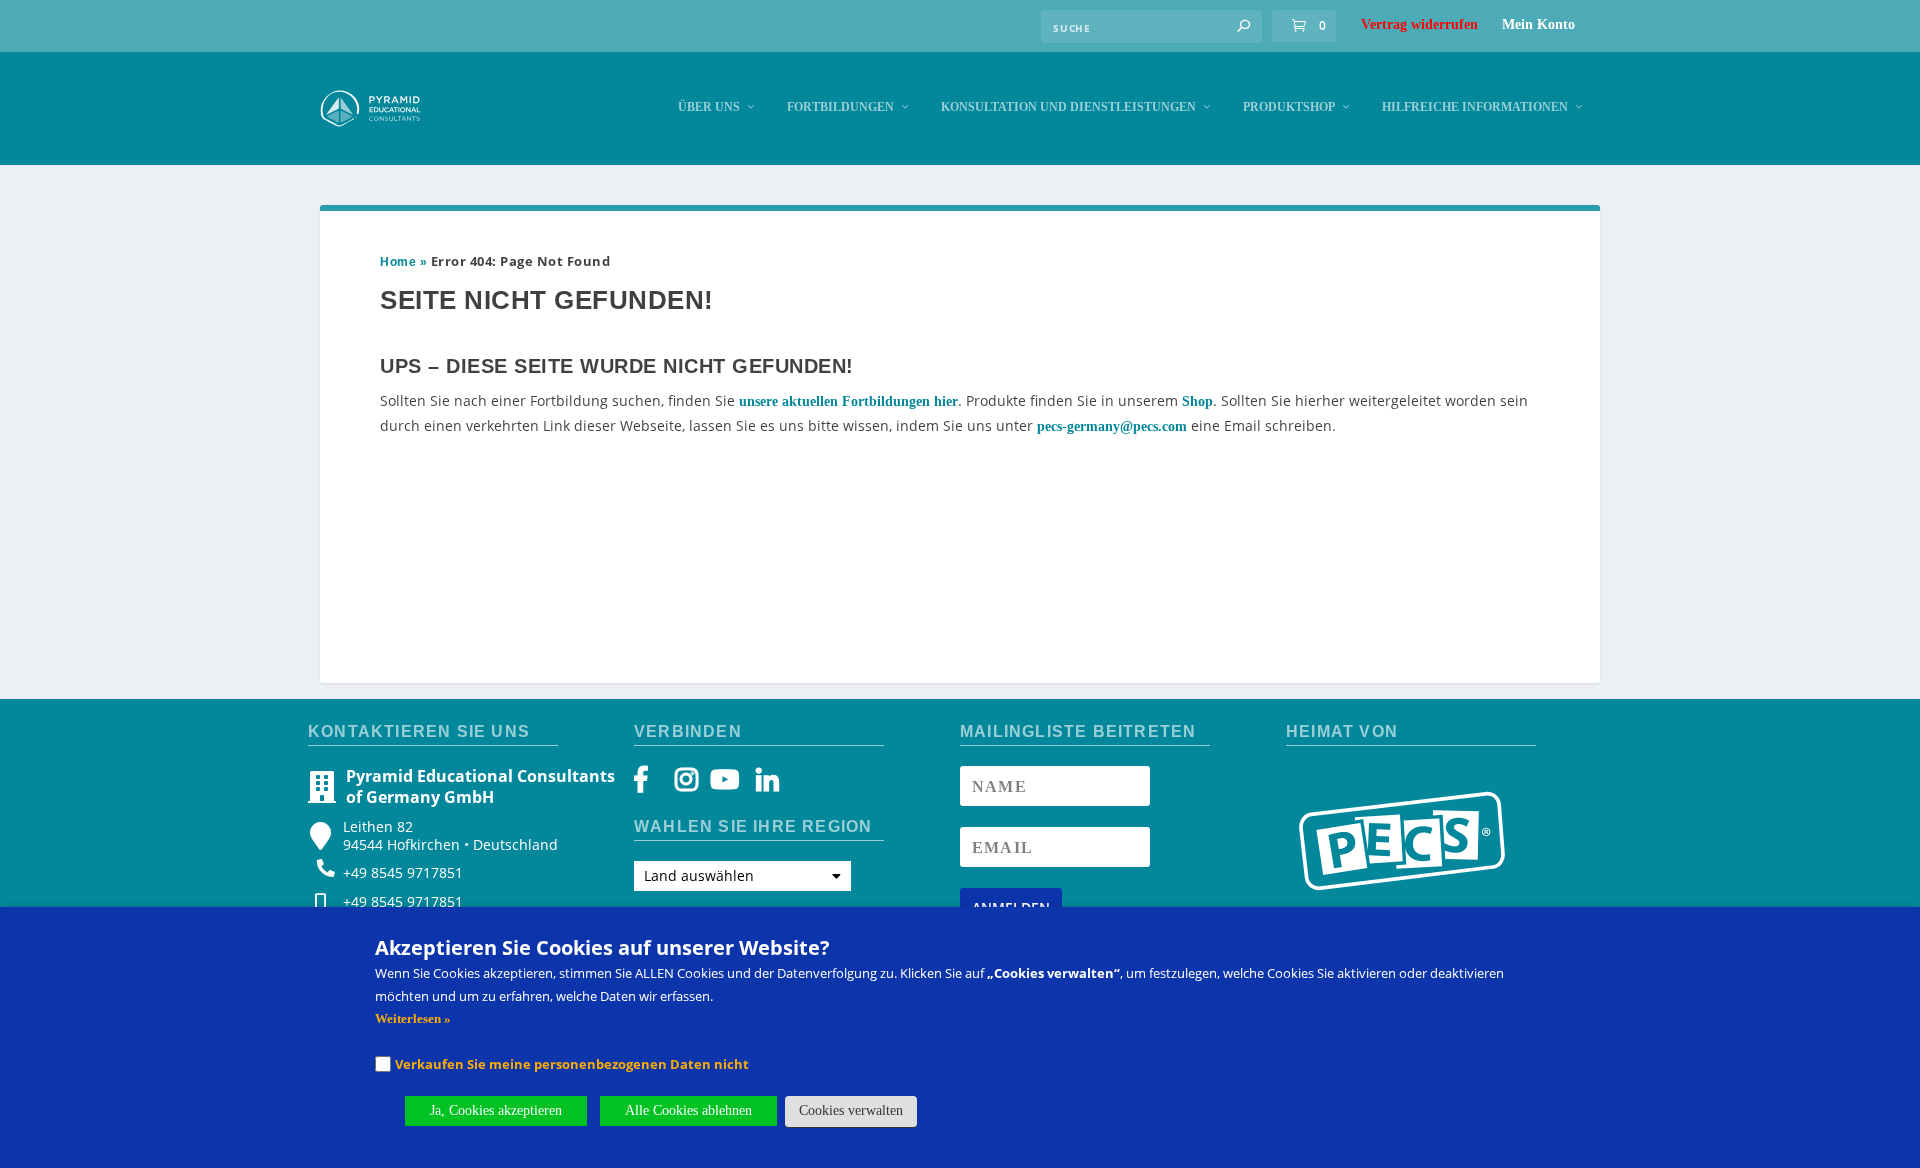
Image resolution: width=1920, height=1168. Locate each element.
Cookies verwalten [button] (851, 1110)
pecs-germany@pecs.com (1112, 426)
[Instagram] (686, 784)
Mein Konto (1538, 24)
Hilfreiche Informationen (1475, 107)
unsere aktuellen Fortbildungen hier (848, 401)
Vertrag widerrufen (1419, 24)
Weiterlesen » (413, 1018)
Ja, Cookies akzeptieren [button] (496, 1110)
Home (398, 262)
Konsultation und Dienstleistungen (1068, 107)
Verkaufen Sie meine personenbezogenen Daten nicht (572, 1064)
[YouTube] (721, 784)
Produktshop (1289, 107)
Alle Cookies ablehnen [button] (688, 1110)
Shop (1197, 401)
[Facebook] (650, 784)
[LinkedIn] (757, 784)
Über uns (709, 107)
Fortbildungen (840, 107)
